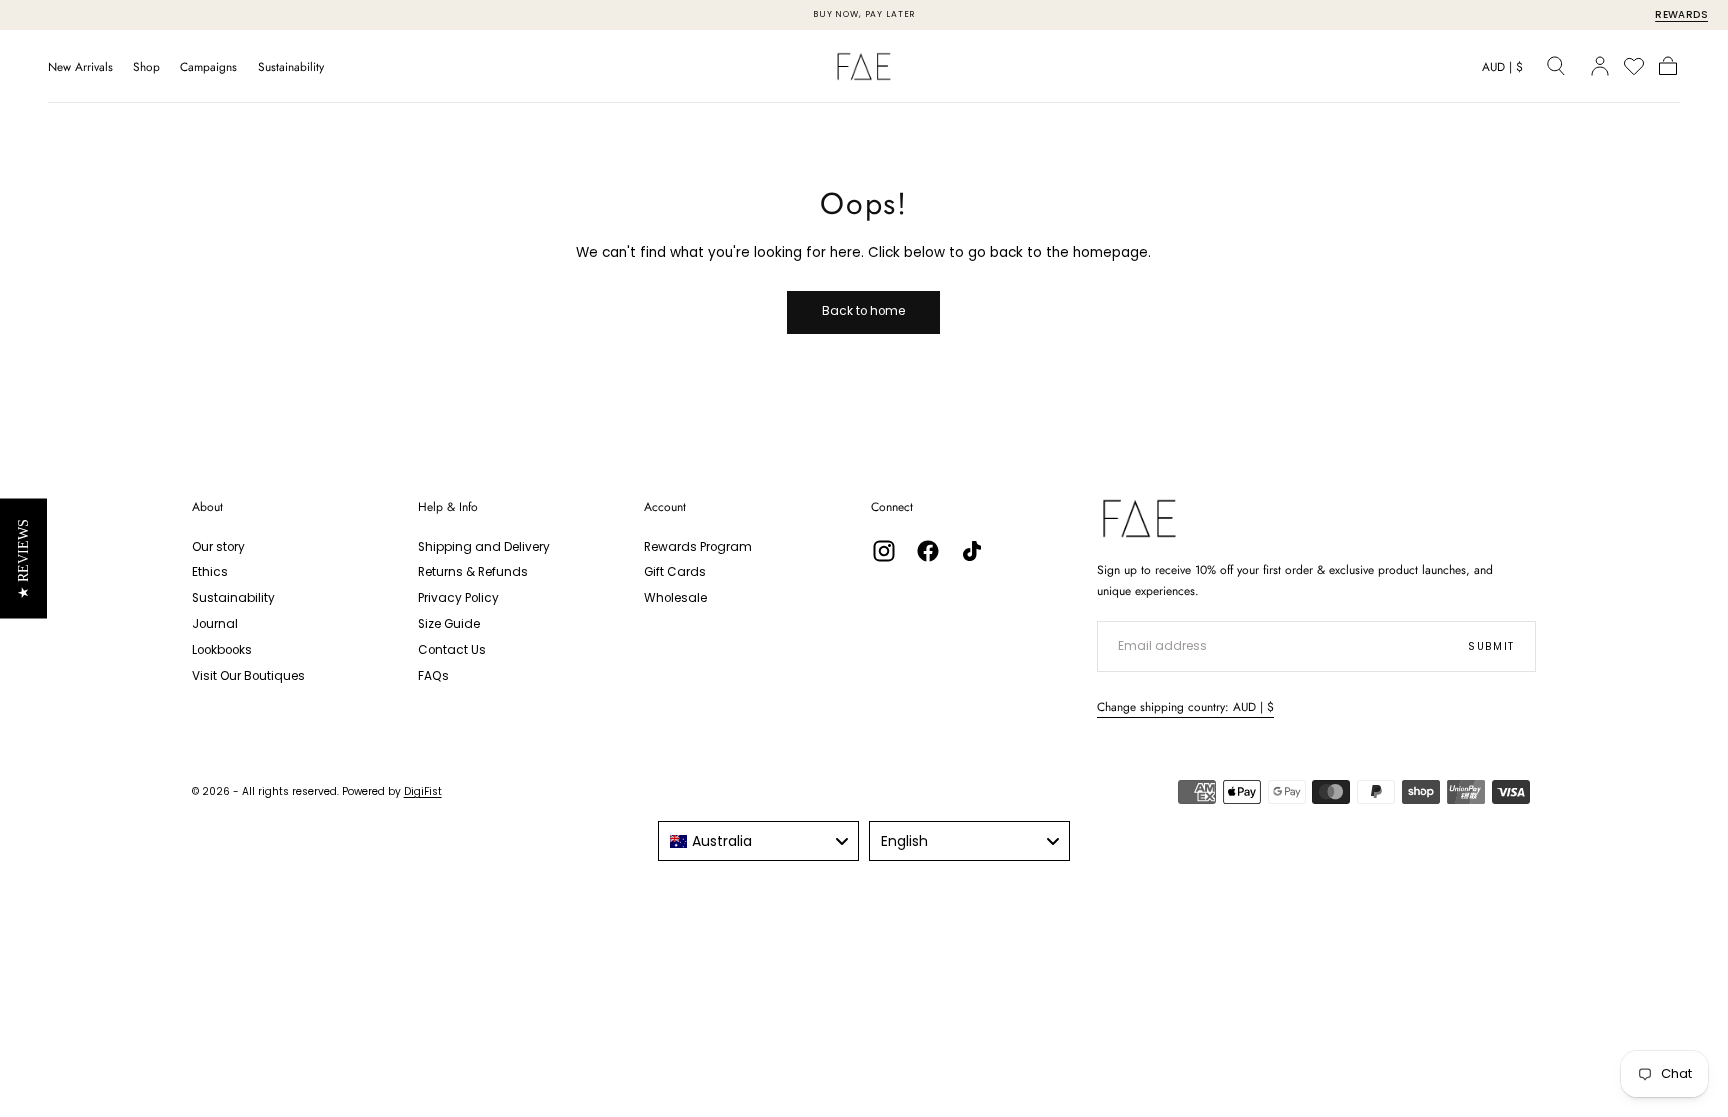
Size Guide (449, 624)
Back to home (863, 311)
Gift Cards (675, 572)
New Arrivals (80, 67)
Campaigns (208, 67)
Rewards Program (698, 547)
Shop (146, 67)
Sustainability (291, 67)
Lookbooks (222, 650)
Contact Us (452, 650)
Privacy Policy (458, 598)
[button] (1502, 70)
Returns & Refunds (473, 572)
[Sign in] (1600, 66)
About (207, 507)
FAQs (433, 676)
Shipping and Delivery (484, 547)
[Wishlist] (1634, 66)
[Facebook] (928, 551)
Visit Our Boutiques (248, 676)
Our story (218, 547)
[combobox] (758, 841)
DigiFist (423, 791)
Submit (1491, 646)
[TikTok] (972, 551)
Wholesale (675, 598)
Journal (215, 624)
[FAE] (1139, 518)
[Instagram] (884, 551)
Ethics (210, 572)
